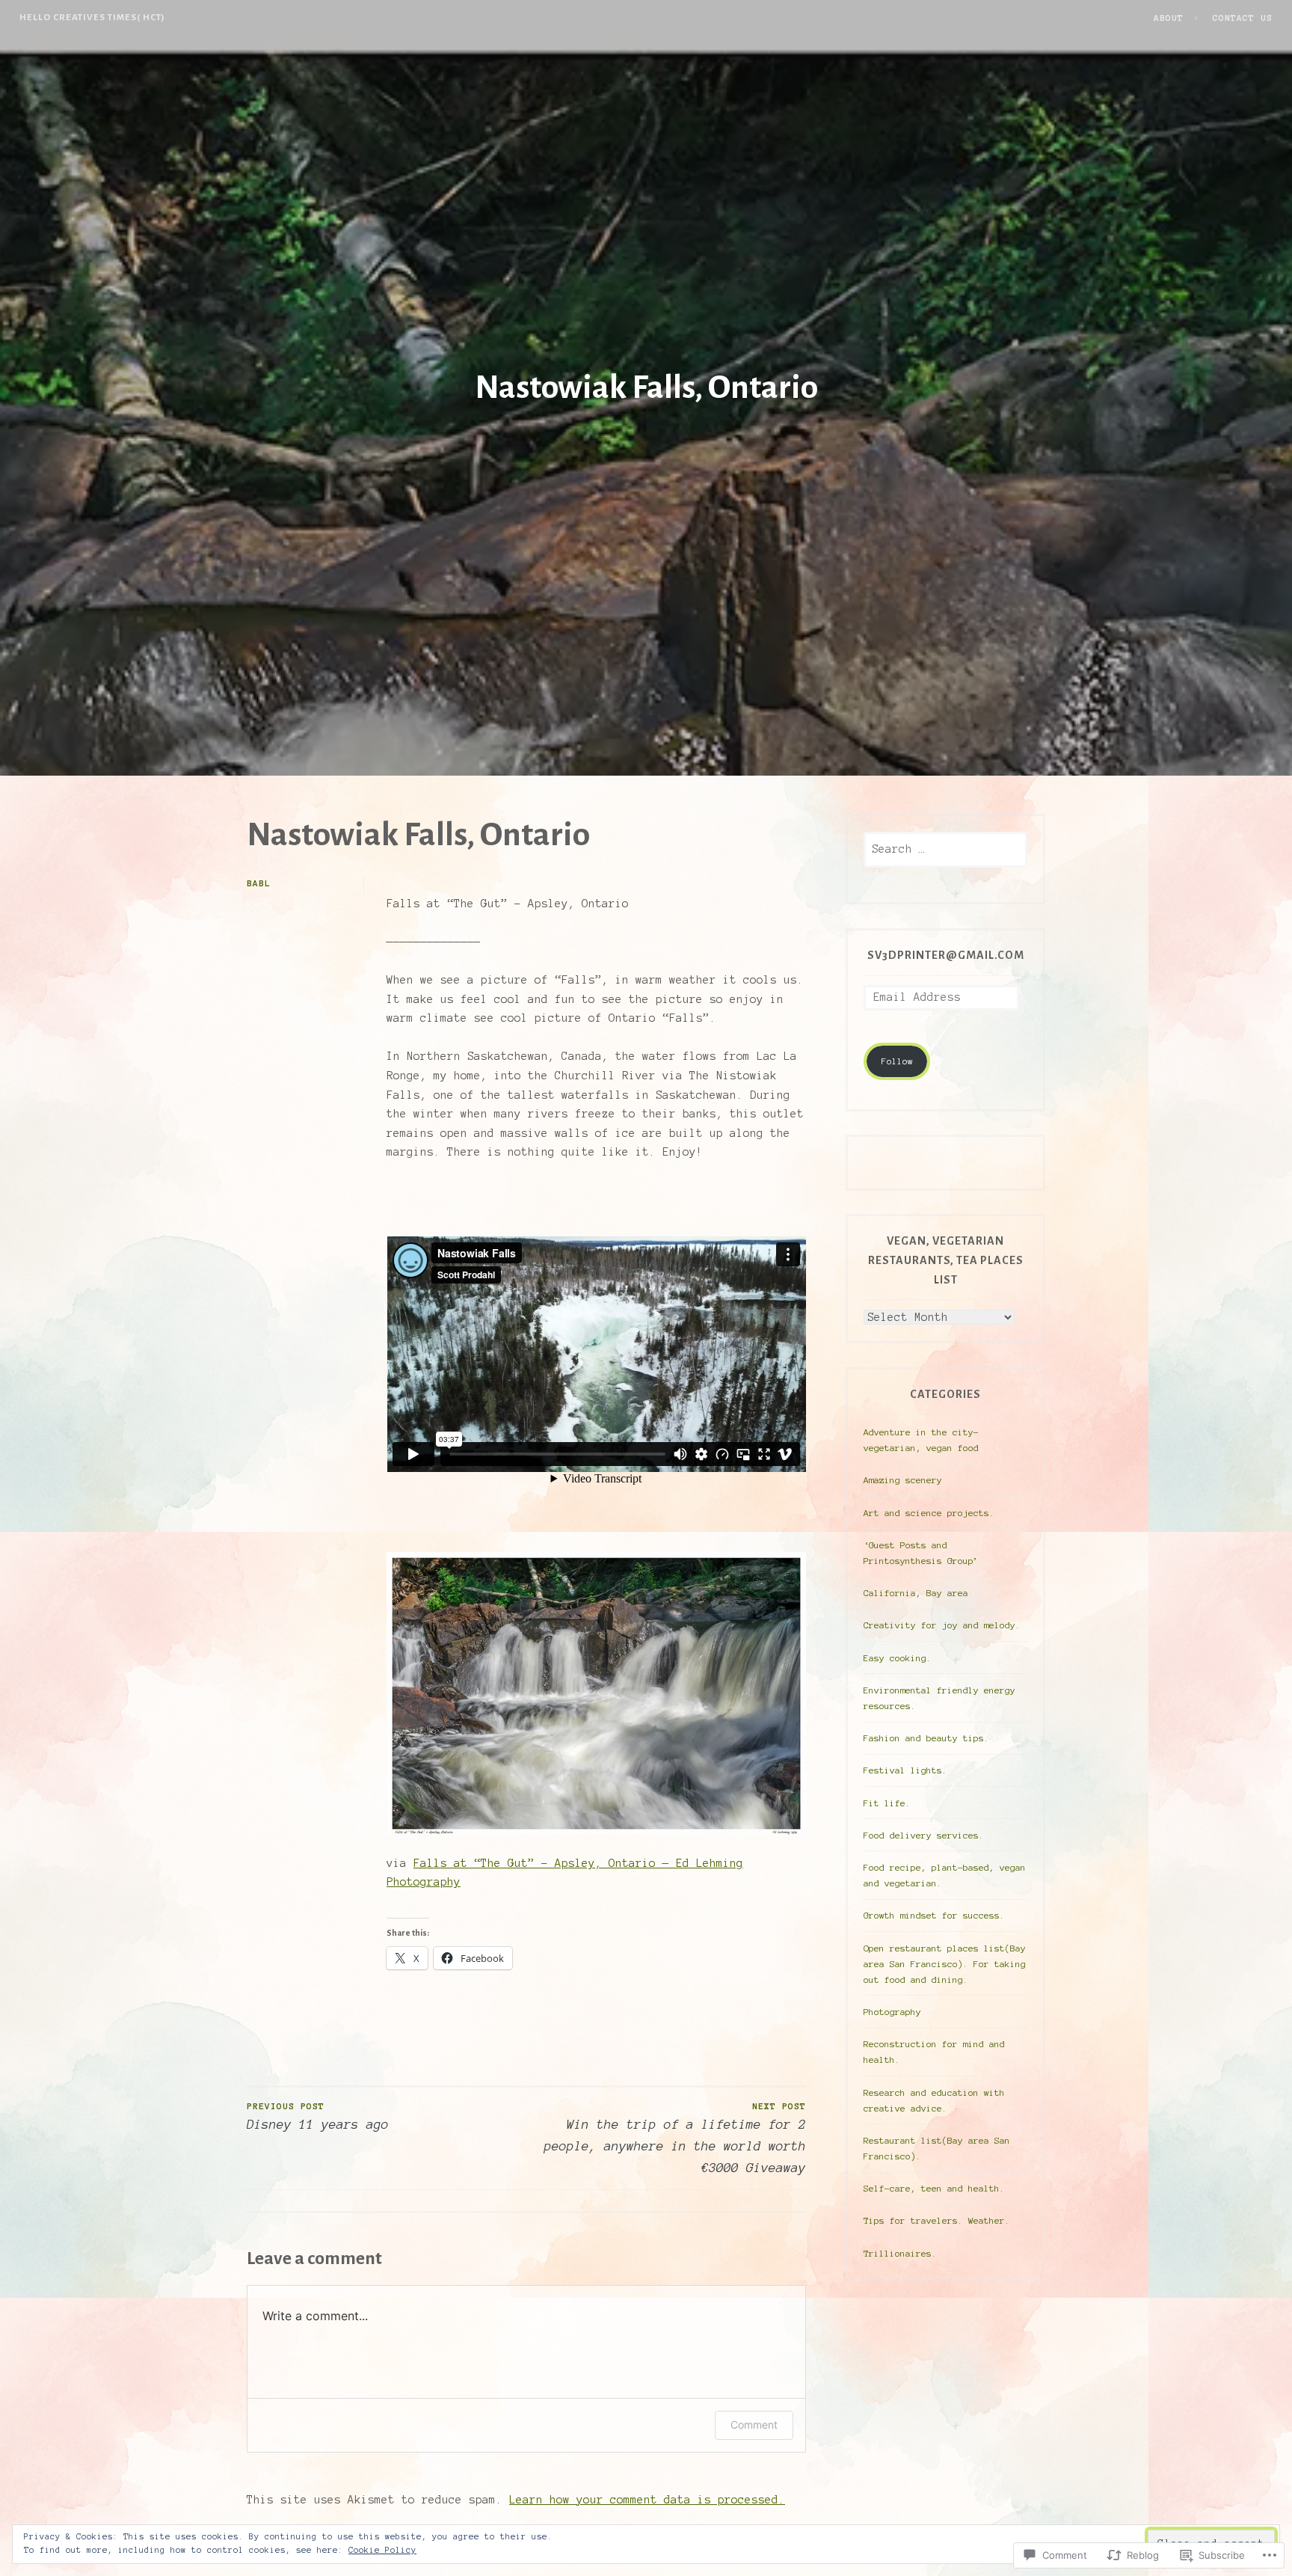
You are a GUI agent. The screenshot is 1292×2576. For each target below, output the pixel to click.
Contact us (1243, 18)
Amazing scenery (903, 1480)
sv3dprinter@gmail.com (946, 955)
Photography (892, 2012)
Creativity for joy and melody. (942, 1625)
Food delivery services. (924, 1835)
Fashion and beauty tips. (926, 1738)
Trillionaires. (900, 2253)
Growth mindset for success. (934, 1915)
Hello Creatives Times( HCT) (92, 17)
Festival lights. (905, 1770)
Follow (897, 1061)
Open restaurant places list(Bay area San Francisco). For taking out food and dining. (945, 1964)
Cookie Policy (382, 2550)
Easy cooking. (898, 1658)
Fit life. (887, 1803)
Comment (754, 2425)
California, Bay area (916, 1593)
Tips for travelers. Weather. (937, 2220)
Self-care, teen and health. (934, 2188)
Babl (259, 883)
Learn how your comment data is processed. (647, 2500)
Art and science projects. (929, 1513)
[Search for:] (945, 849)
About (1169, 18)
